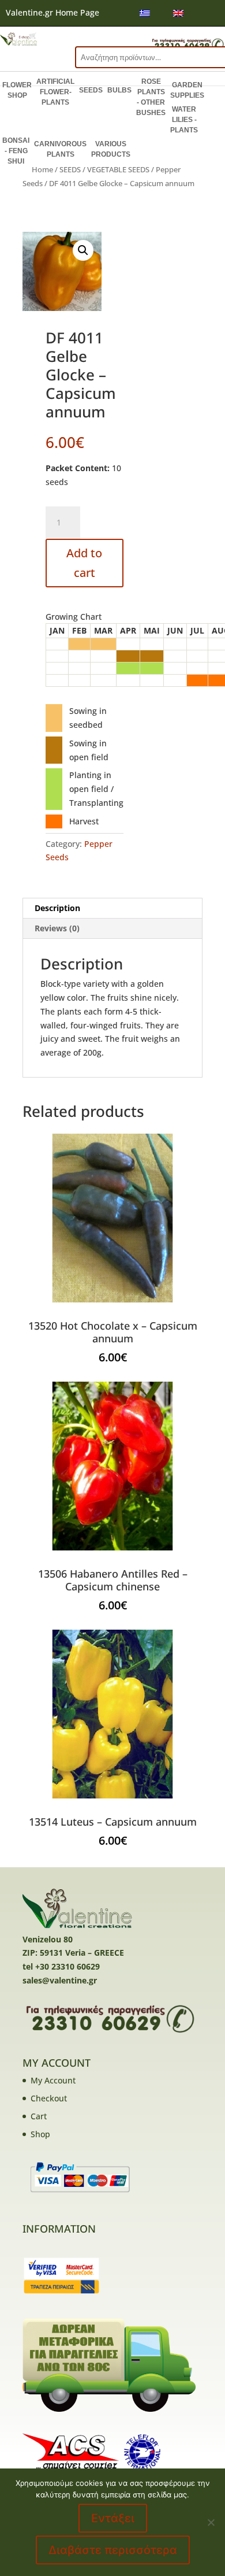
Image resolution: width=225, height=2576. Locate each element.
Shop (40, 2134)
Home (42, 169)
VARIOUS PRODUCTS (111, 149)
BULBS (119, 90)
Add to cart (84, 563)
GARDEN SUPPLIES (187, 90)
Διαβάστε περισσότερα (113, 2550)
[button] (83, 250)
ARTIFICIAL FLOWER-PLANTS (55, 92)
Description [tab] (57, 908)
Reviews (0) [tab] (57, 928)
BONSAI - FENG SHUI (16, 151)
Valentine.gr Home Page (52, 12)
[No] (211, 2522)
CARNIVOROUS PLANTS (60, 149)
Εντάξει (113, 2518)
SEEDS (91, 90)
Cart (39, 2116)
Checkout (49, 2098)
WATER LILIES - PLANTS (184, 120)
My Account (53, 2080)
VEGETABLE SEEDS (118, 169)
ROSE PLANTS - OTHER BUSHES (151, 97)
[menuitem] (145, 13)
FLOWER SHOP (17, 90)
